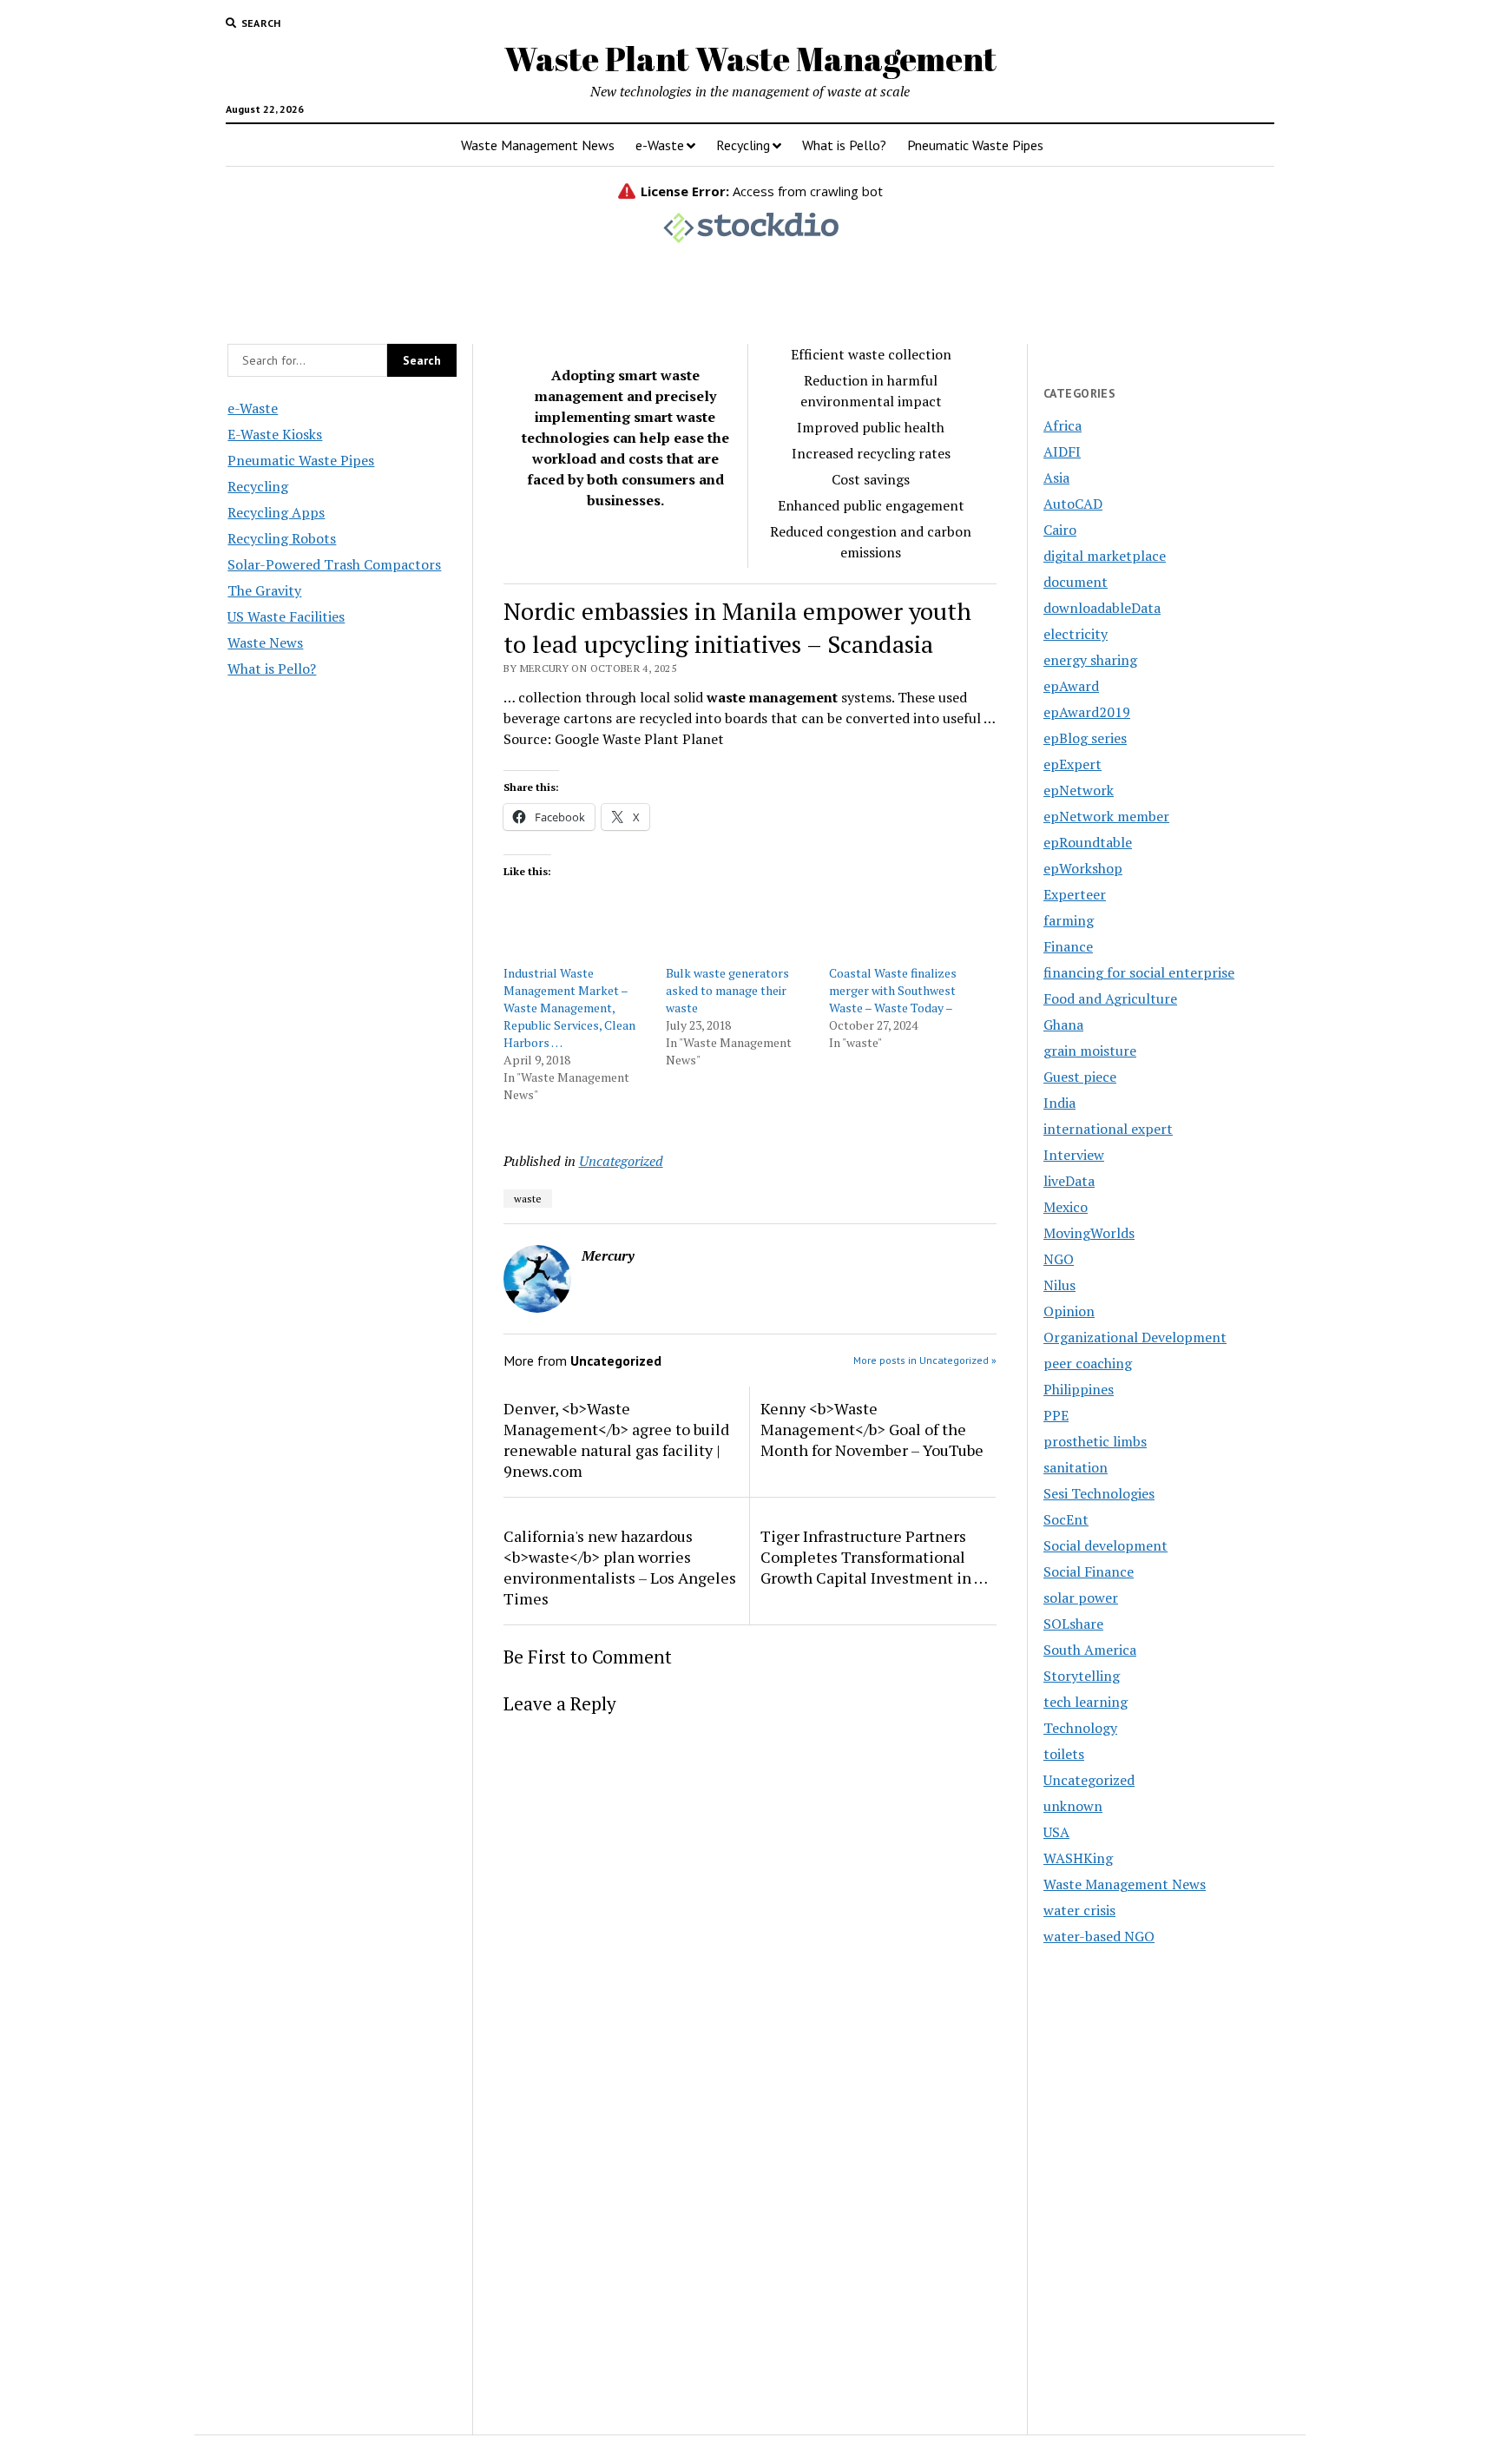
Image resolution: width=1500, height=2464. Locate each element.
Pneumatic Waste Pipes (975, 145)
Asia (1056, 478)
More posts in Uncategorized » (925, 1360)
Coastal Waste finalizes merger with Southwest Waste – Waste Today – (893, 990)
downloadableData (1102, 608)
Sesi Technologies (1099, 1493)
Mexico (1066, 1207)
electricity (1076, 634)
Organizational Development (1135, 1337)
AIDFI (1062, 451)
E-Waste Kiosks (275, 434)
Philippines (1079, 1389)
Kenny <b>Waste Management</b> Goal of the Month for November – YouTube (872, 1429)
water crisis (1079, 1910)
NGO (1059, 1259)
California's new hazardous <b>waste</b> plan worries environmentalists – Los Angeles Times (620, 1567)
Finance (1068, 946)
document (1076, 582)
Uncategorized (621, 1161)
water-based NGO (1099, 1936)
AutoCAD (1073, 504)
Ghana (1063, 1024)
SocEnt (1066, 1519)
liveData (1069, 1181)
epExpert (1072, 764)
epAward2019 (1087, 712)
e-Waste (660, 145)
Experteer (1075, 894)
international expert (1108, 1129)
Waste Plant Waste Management (750, 59)
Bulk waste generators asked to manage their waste (727, 990)
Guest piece (1080, 1077)
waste (528, 1199)
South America (1090, 1650)
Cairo (1060, 530)
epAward (1071, 686)
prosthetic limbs (1095, 1441)
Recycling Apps (276, 512)
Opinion (1069, 1311)
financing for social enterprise (1139, 972)
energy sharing (1090, 660)
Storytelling (1082, 1676)
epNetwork (1079, 790)
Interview (1074, 1155)
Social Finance (1089, 1571)
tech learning (1086, 1702)
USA (1056, 1832)
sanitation (1076, 1467)
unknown (1073, 1806)
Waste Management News (538, 145)
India (1059, 1103)
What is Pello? (844, 145)
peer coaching (1088, 1363)
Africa (1062, 425)
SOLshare (1073, 1624)
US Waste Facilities (286, 616)
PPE (1056, 1415)
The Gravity (264, 590)
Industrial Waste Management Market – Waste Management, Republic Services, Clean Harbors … (569, 1008)
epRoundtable (1088, 842)
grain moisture (1090, 1051)
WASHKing (1078, 1858)
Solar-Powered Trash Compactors (334, 564)
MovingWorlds (1089, 1233)
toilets (1064, 1754)
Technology (1080, 1728)
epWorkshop (1083, 868)
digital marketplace (1105, 556)
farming (1069, 920)
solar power (1081, 1598)
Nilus (1059, 1285)
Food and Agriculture (1110, 998)
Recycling (743, 145)
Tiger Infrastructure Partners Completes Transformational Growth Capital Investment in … (874, 1557)
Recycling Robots (282, 538)
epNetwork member (1106, 816)
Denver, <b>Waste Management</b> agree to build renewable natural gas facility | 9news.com (616, 1440)
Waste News (265, 642)
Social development (1105, 1545)
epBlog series (1085, 738)
